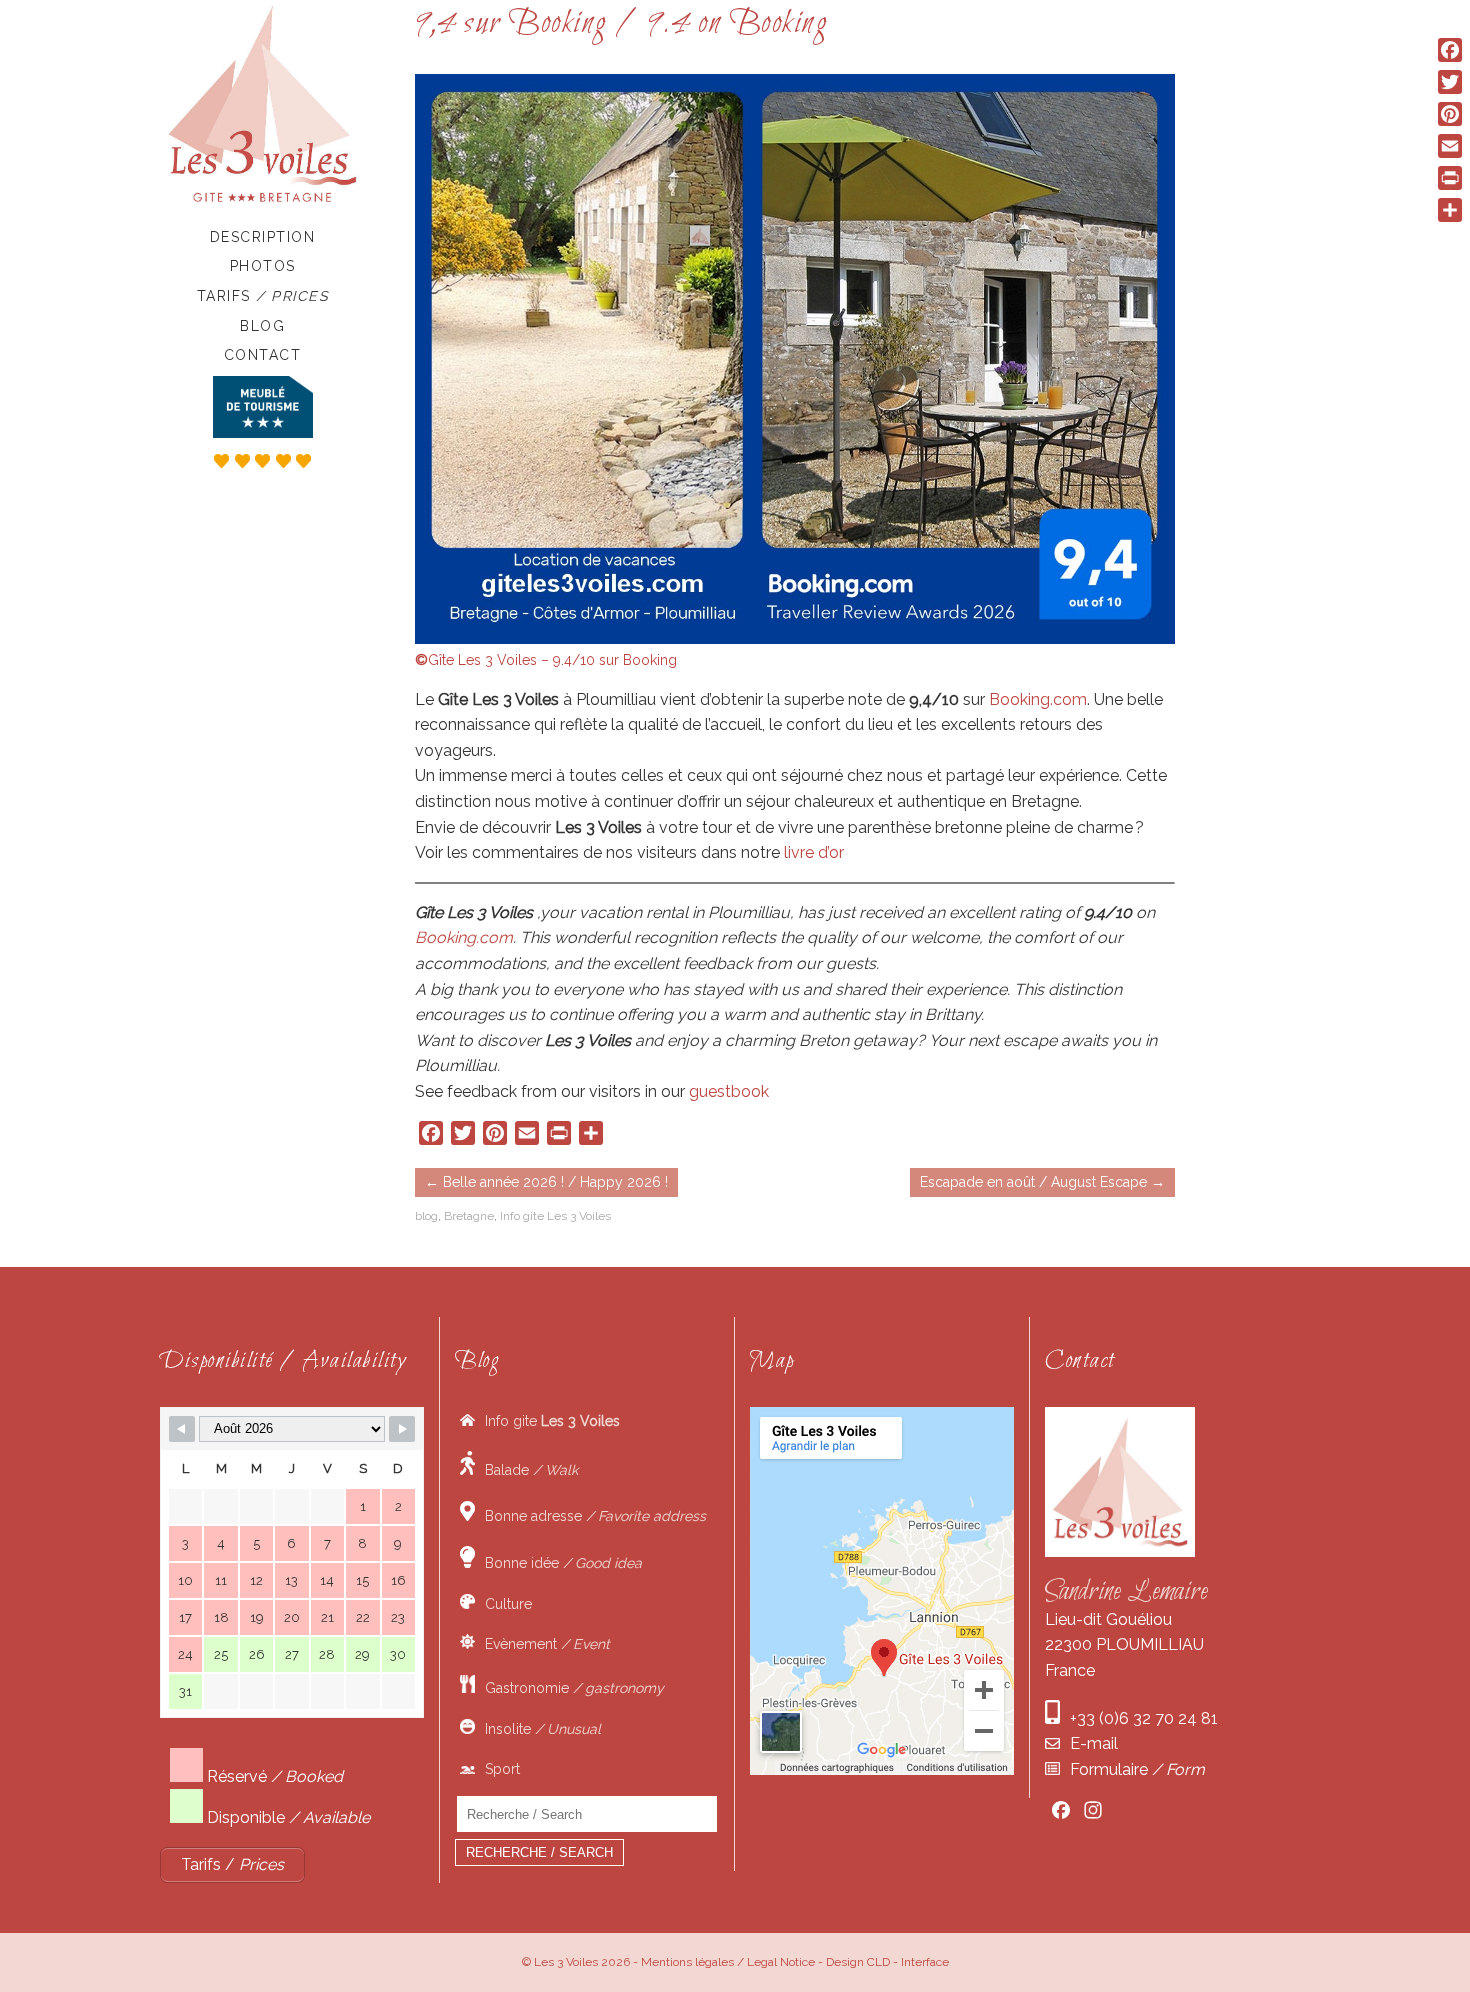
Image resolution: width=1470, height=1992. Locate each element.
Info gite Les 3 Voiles (555, 1216)
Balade (526, 1470)
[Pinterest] (1450, 114)
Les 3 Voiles (566, 1962)
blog (426, 1216)
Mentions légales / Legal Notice (728, 1962)
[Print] (1450, 178)
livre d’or (814, 852)
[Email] (1450, 146)
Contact (263, 355)
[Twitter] (1450, 82)
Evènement (542, 1644)
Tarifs (263, 296)
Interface (925, 1962)
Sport (497, 1769)
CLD (878, 1962)
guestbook (729, 1091)
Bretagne (469, 1216)
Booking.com (1038, 699)
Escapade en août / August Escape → (1042, 1182)
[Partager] (1450, 210)
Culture (503, 1604)
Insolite (538, 1729)
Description (263, 237)
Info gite (547, 1421)
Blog (262, 326)
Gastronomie (569, 1688)
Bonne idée (558, 1563)
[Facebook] (1450, 50)
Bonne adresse (590, 1516)
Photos (263, 266)
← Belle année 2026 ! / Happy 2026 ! (546, 1182)
